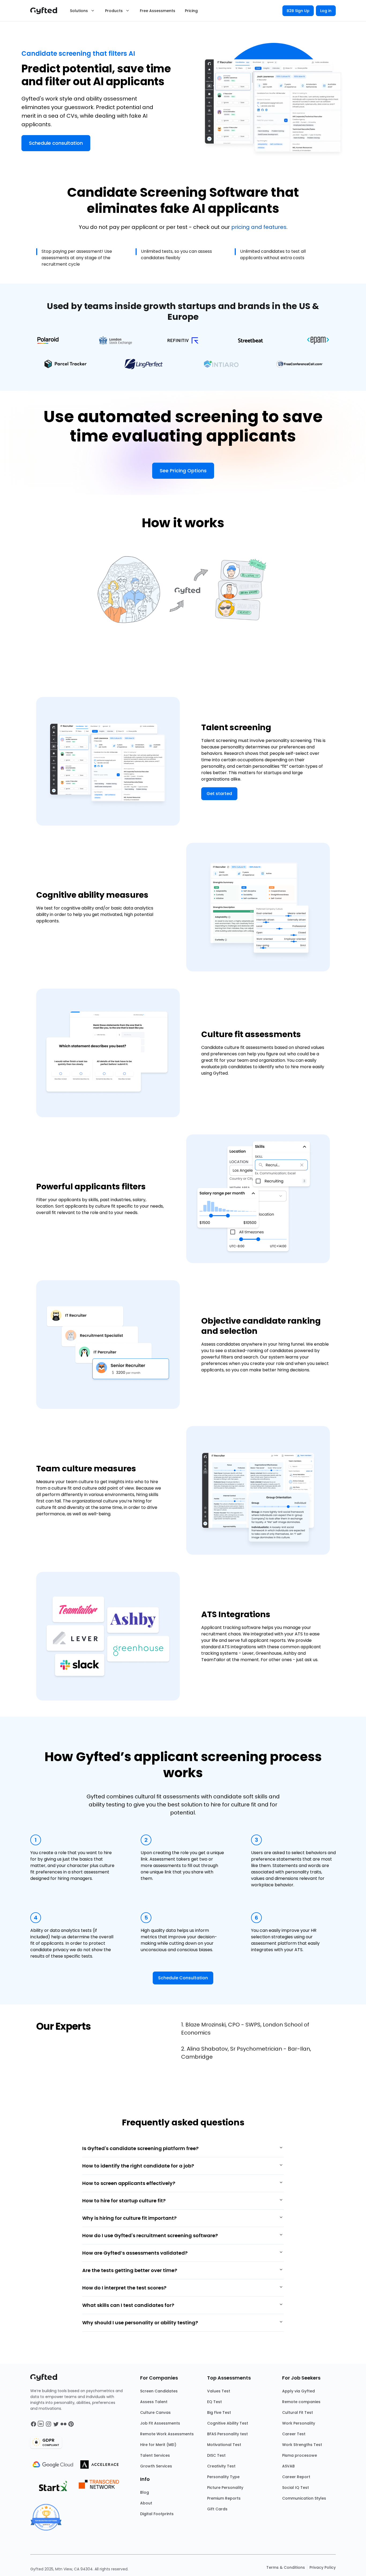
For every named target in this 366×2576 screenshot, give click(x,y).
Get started (219, 794)
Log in (326, 11)
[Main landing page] (46, 11)
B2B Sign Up (298, 11)
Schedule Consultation (183, 1978)
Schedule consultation (56, 143)
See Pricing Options (183, 471)
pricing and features (259, 227)
